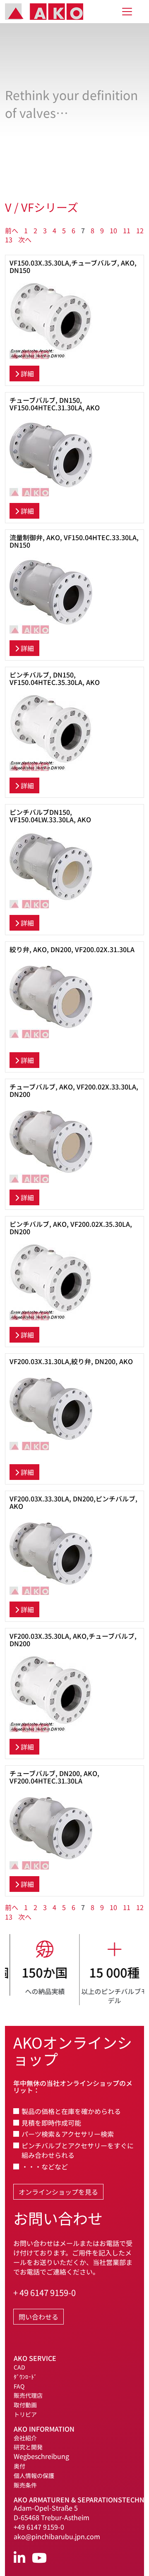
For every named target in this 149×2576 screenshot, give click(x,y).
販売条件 (25, 2485)
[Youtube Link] (39, 2558)
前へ (12, 230)
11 (127, 230)
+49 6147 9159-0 (39, 2527)
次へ (25, 239)
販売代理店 (28, 2395)
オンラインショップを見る (58, 2192)
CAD (19, 2367)
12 (140, 230)
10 (113, 230)
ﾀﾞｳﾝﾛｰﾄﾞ (25, 2377)
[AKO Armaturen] (50, 12)
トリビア (25, 2414)
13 (9, 239)
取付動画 (25, 2405)
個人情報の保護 (34, 2475)
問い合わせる (38, 2317)
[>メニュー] (127, 12)
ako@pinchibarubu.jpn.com (57, 2536)
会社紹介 (25, 2438)
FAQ (19, 2386)
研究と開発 (28, 2447)
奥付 (19, 2466)
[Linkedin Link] (19, 2558)
